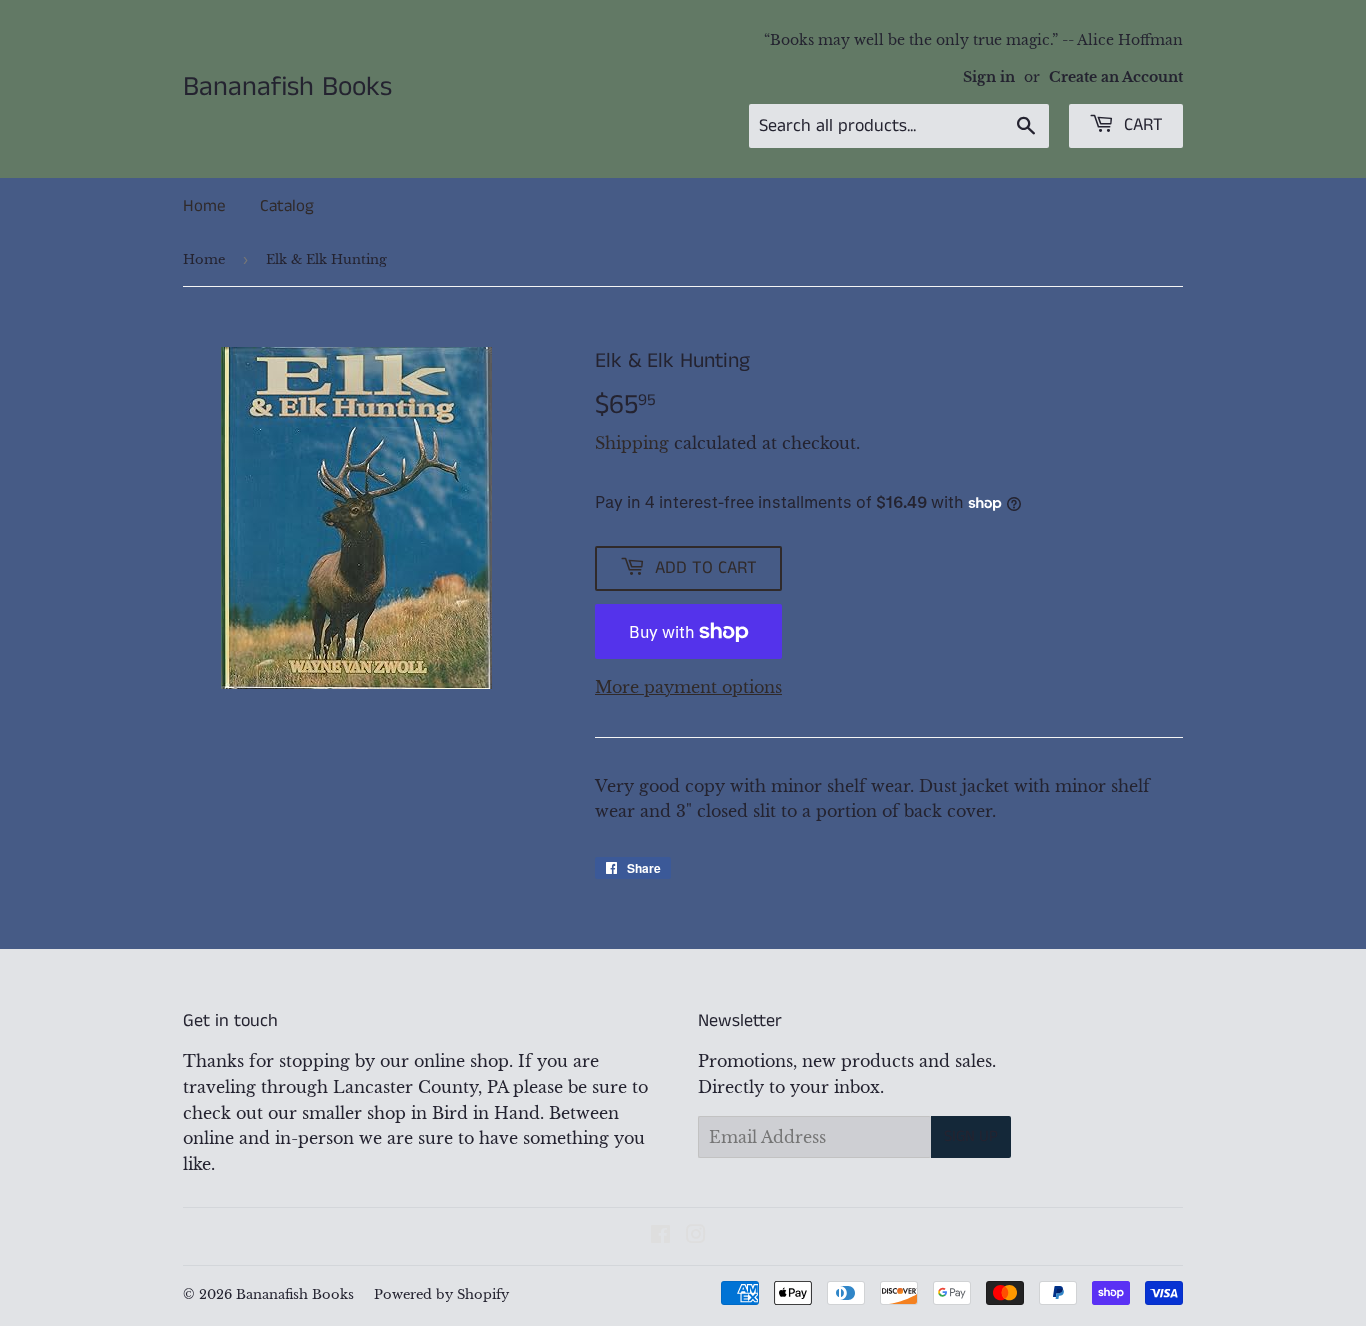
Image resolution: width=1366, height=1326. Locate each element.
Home (204, 206)
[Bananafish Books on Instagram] (696, 1236)
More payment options (688, 687)
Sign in (989, 77)
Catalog (287, 206)
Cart (1141, 125)
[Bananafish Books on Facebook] (660, 1236)
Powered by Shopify (441, 1294)
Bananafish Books (287, 88)
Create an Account (1116, 77)
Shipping (632, 443)
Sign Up (971, 1136)
